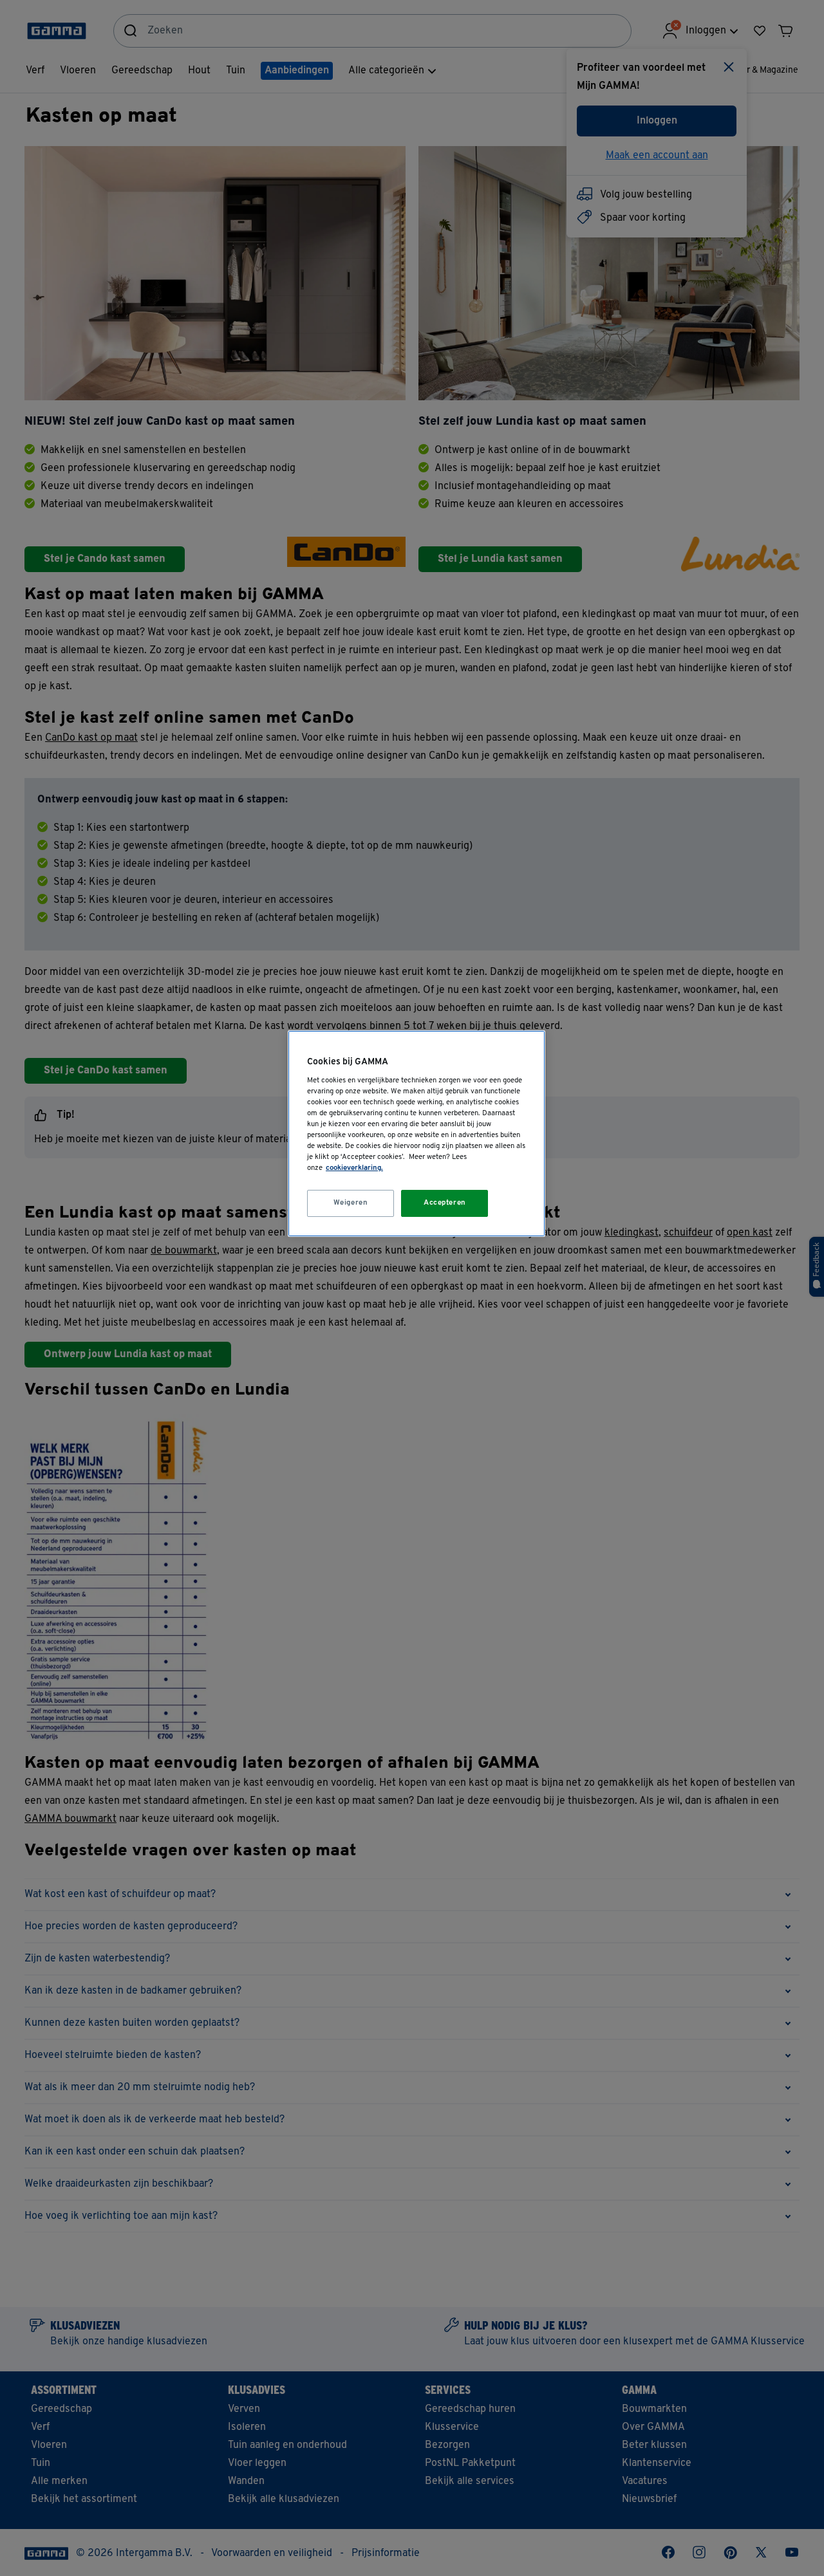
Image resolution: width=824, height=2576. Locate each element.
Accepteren (445, 1203)
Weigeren (351, 1203)
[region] (417, 1134)
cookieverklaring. (354, 1168)
